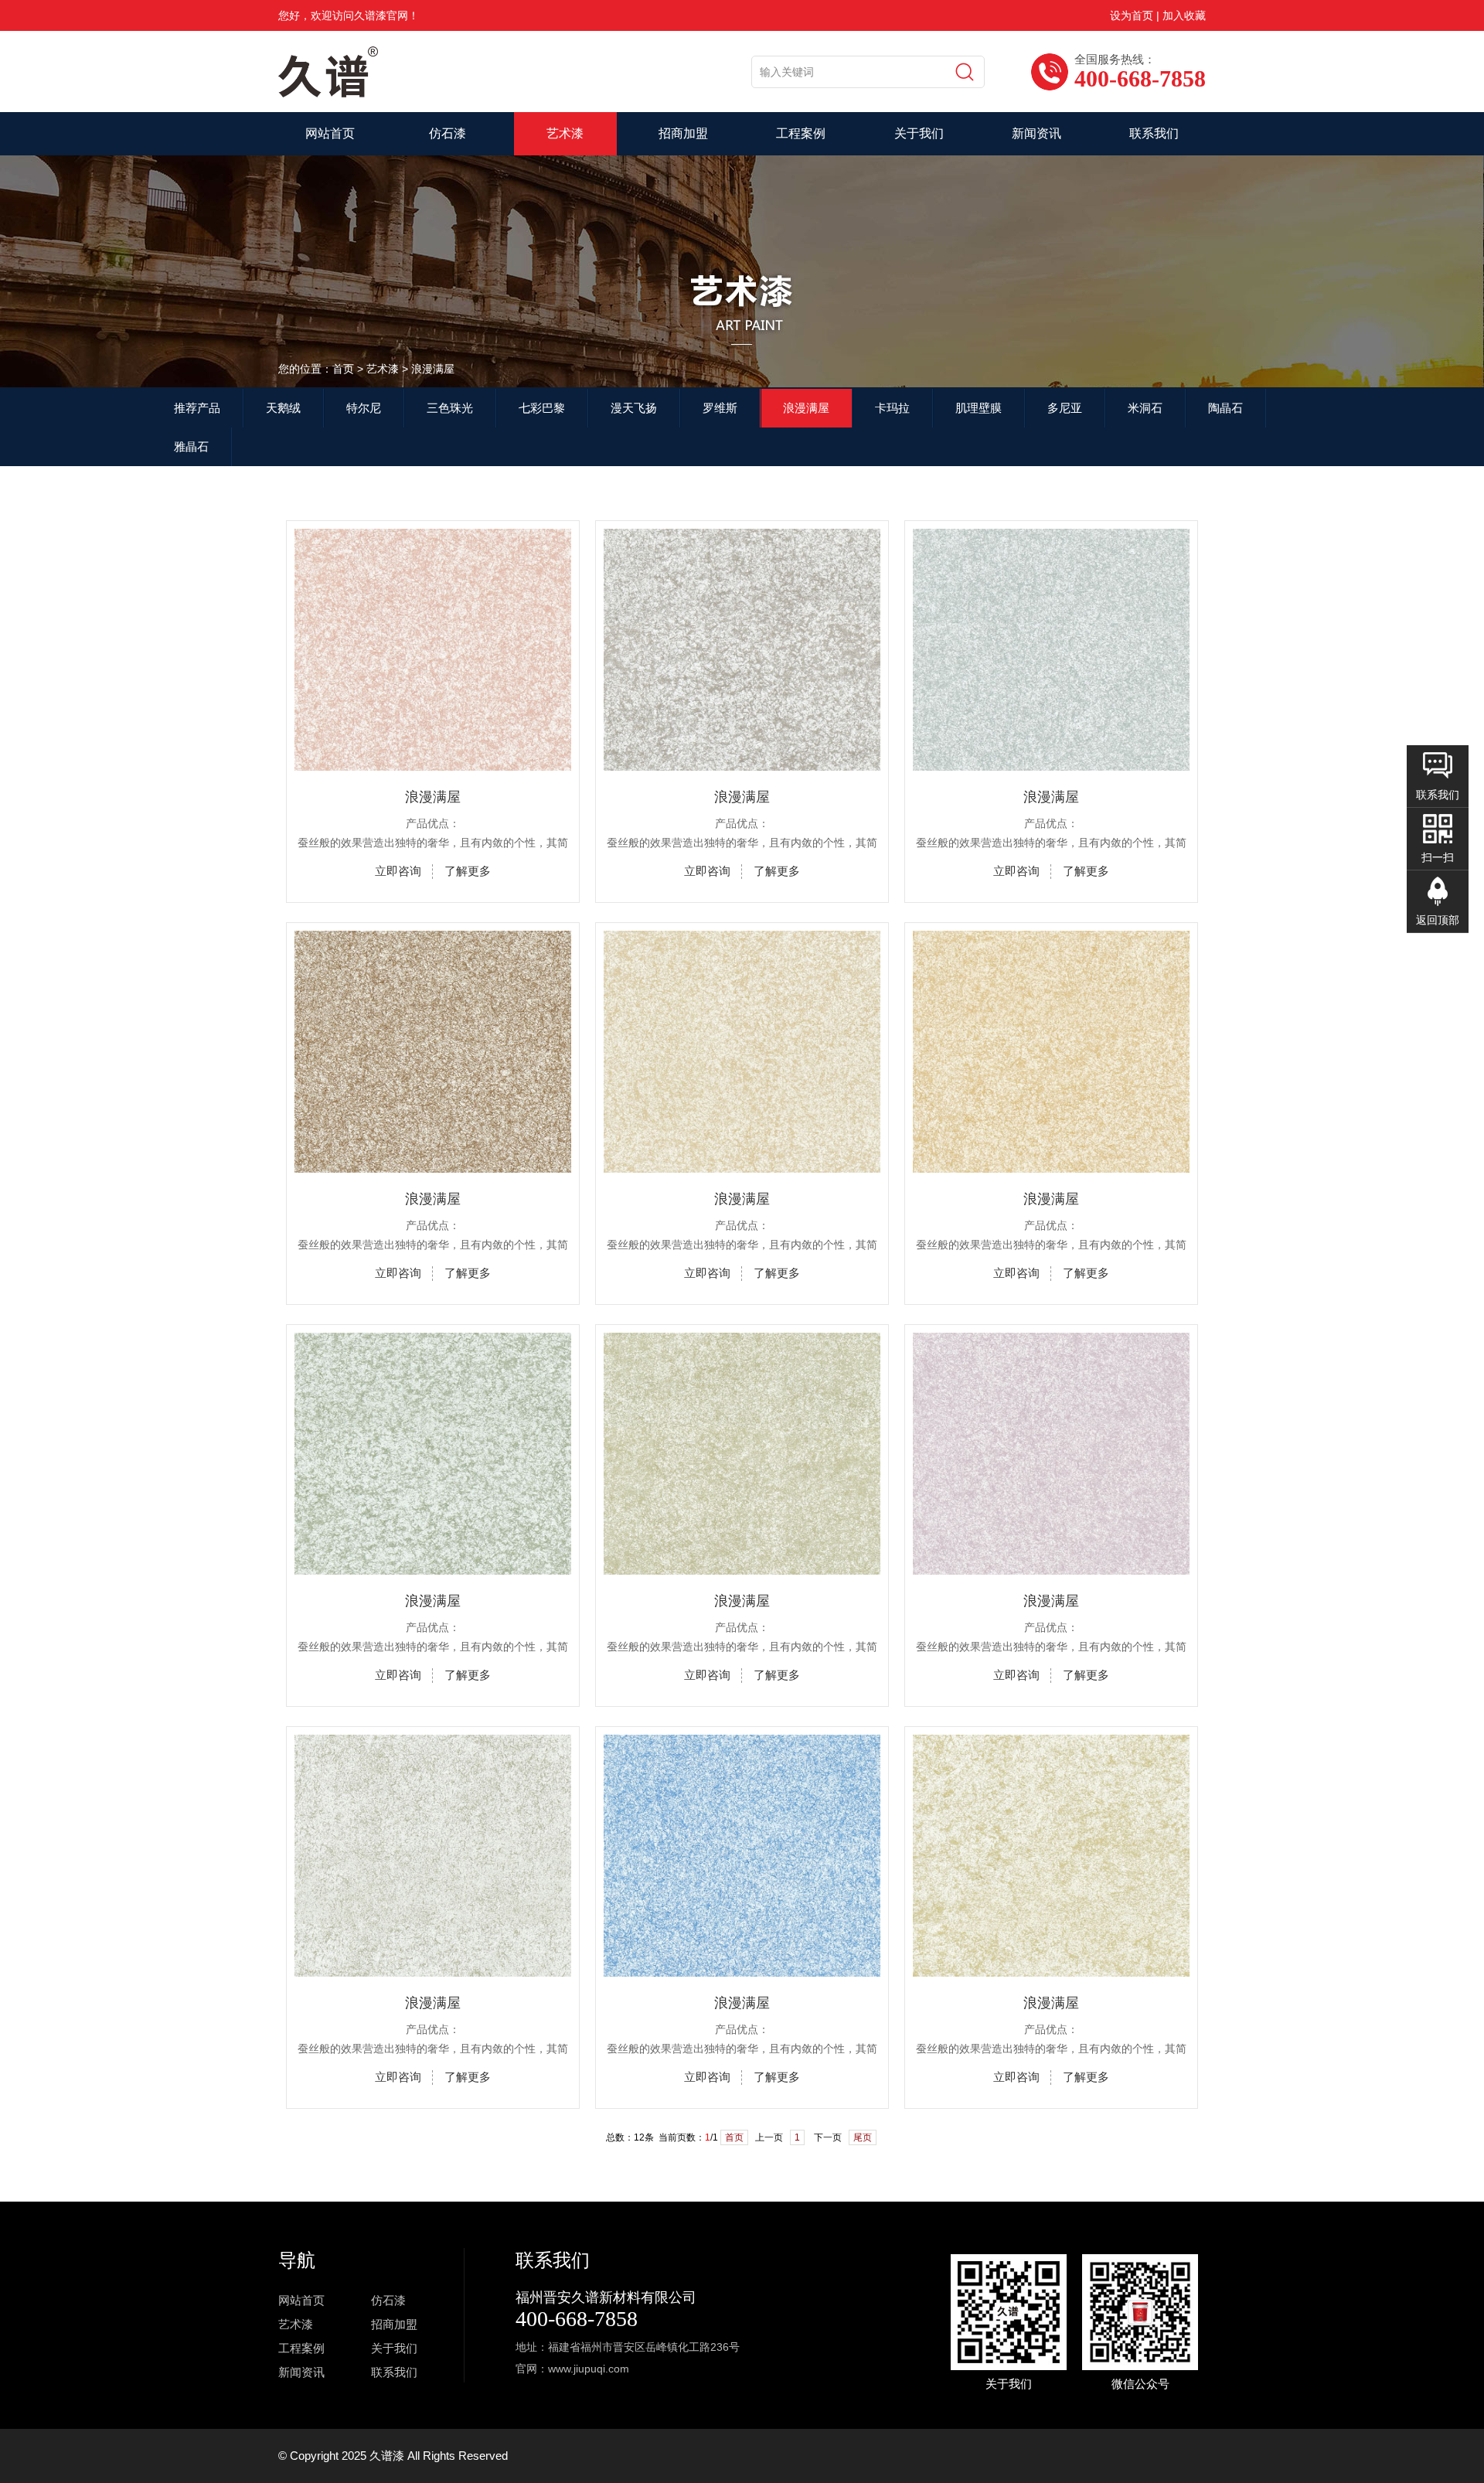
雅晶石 (191, 446)
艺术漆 (565, 133)
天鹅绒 (283, 408)
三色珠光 (450, 408)
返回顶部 (1438, 920)
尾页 (863, 2137)
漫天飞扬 (634, 408)
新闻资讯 (1036, 133)
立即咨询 (398, 871)
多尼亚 (1065, 408)
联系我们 (1154, 133)
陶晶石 (1225, 408)
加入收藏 (1184, 15)
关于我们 (919, 133)
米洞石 (1145, 408)
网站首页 (330, 133)
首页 (734, 2137)
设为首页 (1132, 15)
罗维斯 (720, 408)
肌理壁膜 (979, 408)
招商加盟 (683, 133)
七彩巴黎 (542, 408)
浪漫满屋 (806, 408)
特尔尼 (364, 408)
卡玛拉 (892, 408)
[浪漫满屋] (433, 765)
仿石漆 (448, 133)
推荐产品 (197, 408)
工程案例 (801, 133)
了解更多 (468, 871)
